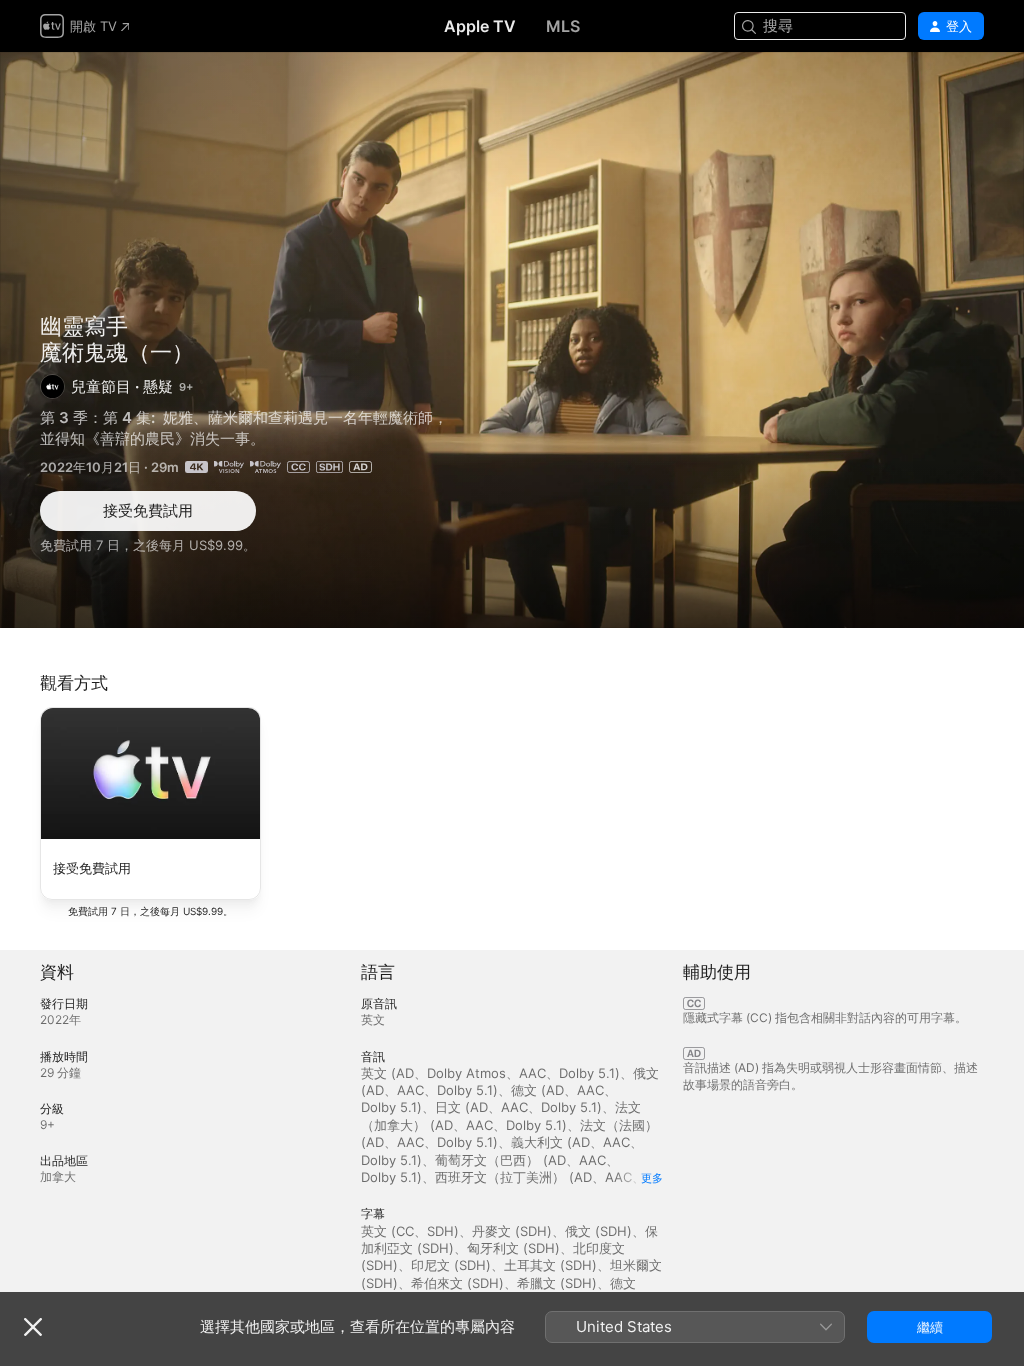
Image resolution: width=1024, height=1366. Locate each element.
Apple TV (480, 26)
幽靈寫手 (84, 326)
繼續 (930, 1327)
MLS (563, 26)
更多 (652, 1178)
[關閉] (33, 1327)
